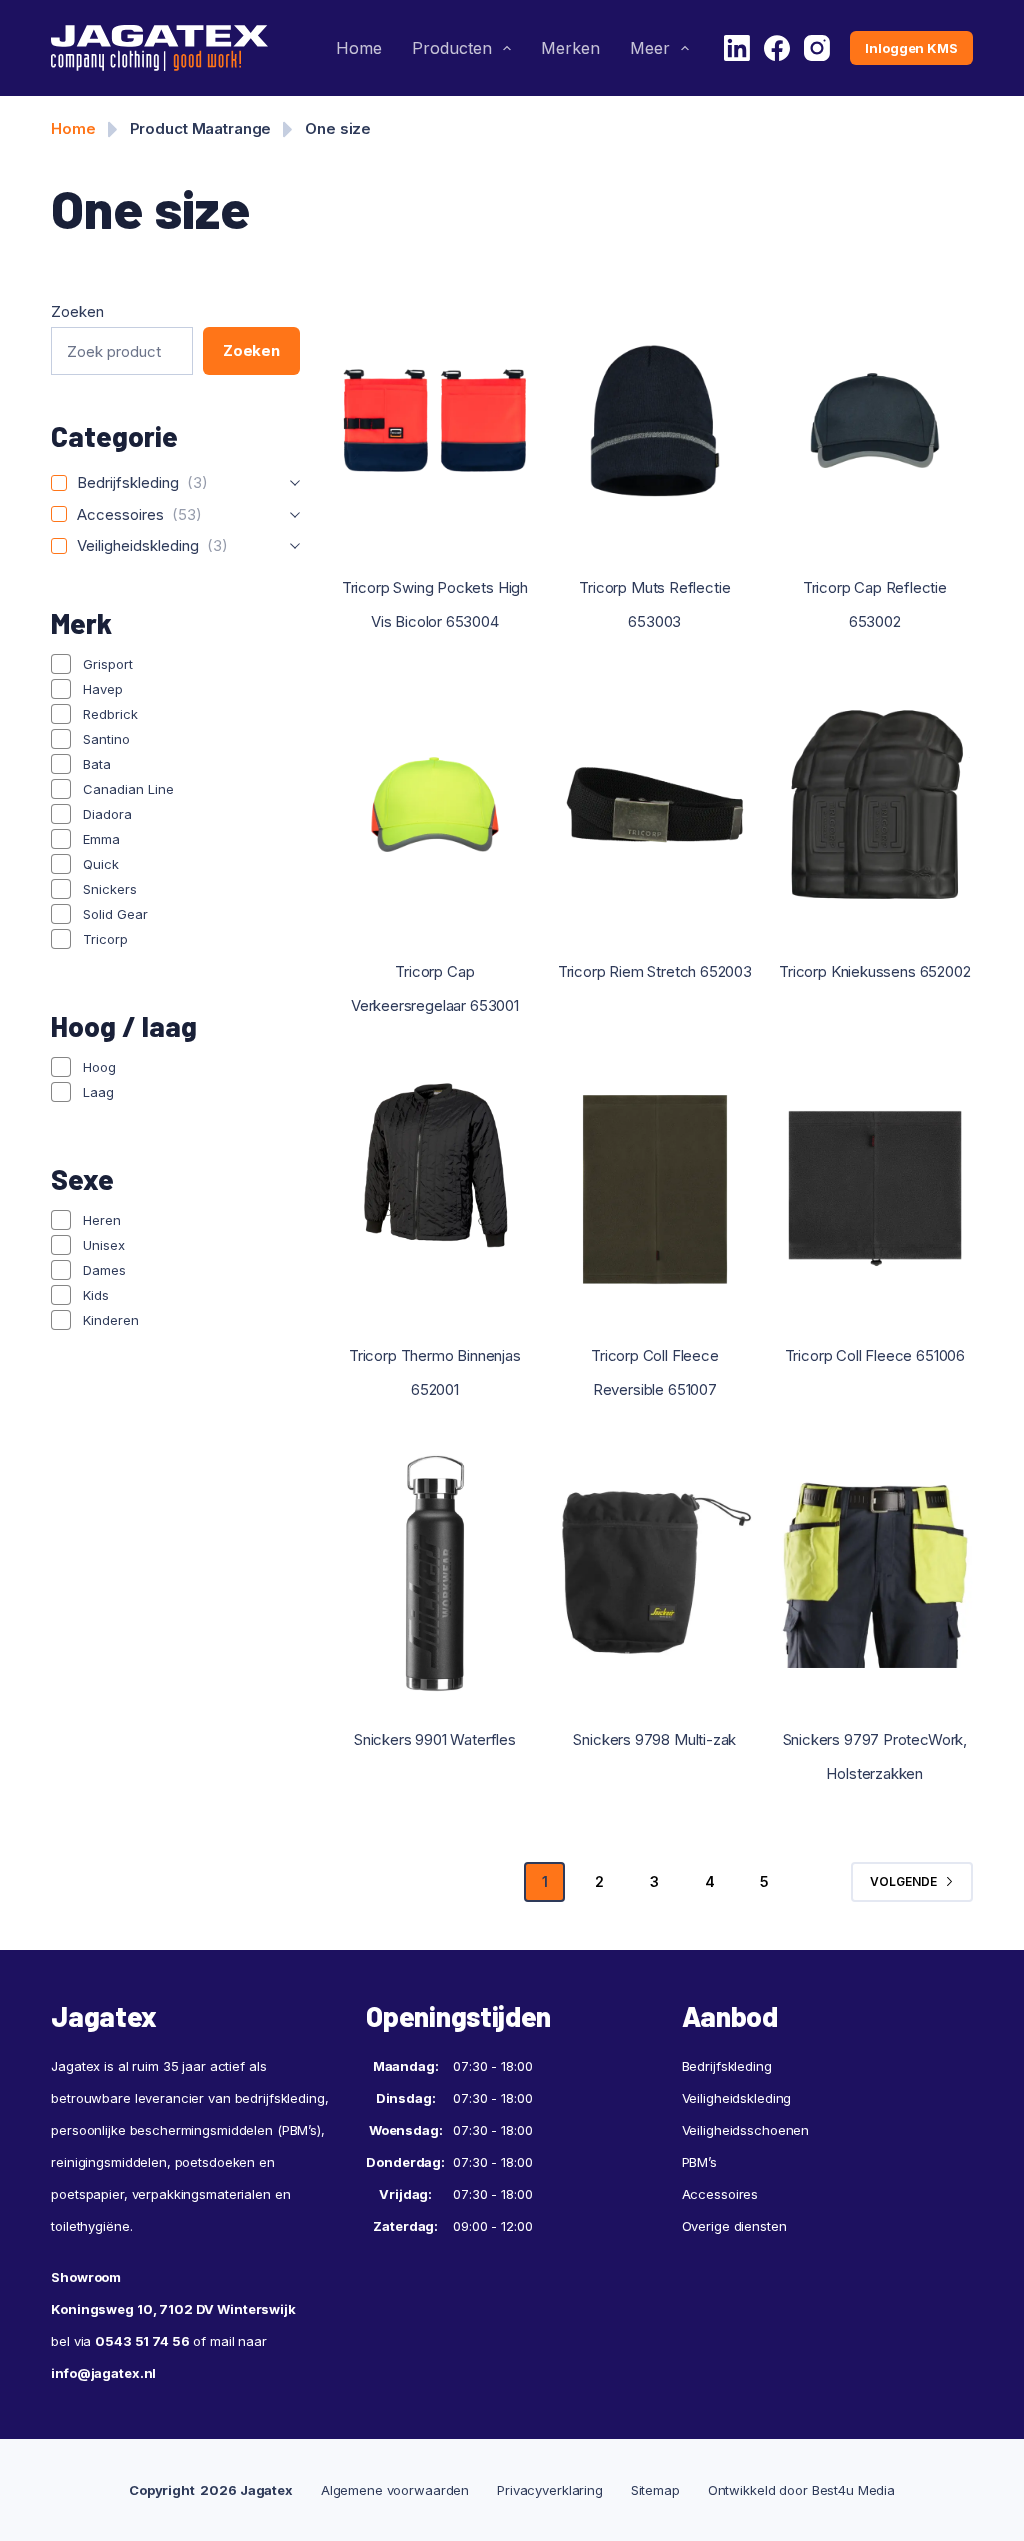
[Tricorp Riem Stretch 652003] (655, 805)
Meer (650, 48)
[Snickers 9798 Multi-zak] (655, 1573)
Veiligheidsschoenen (746, 2130)
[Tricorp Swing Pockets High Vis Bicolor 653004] (435, 421)
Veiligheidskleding (737, 2098)
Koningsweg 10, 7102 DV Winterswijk (173, 2309)
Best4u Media (853, 2490)
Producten (452, 48)
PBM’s (699, 2162)
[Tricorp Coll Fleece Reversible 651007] (655, 1189)
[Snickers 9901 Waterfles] (435, 1573)
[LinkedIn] (737, 48)
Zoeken (77, 311)
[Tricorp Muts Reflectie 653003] (655, 421)
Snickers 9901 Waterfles (435, 1739)
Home (359, 48)
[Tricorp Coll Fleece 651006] (875, 1189)
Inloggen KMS (911, 48)
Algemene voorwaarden (395, 2490)
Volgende (903, 1881)
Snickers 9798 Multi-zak (654, 1739)
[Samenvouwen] (295, 483)
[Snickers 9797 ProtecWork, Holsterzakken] (875, 1573)
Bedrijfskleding (727, 2066)
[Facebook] (777, 48)
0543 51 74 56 (142, 2341)
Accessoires (720, 2194)
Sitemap (655, 2490)
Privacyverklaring (550, 2490)
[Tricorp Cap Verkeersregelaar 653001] (435, 805)
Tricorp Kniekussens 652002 (874, 971)
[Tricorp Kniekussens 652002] (875, 805)
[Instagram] (817, 48)
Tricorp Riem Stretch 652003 (655, 971)
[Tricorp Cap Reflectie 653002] (875, 421)
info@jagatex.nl (103, 2373)
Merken (570, 48)
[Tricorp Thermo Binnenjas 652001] (435, 1189)
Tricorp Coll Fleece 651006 (875, 1355)
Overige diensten (734, 2226)
